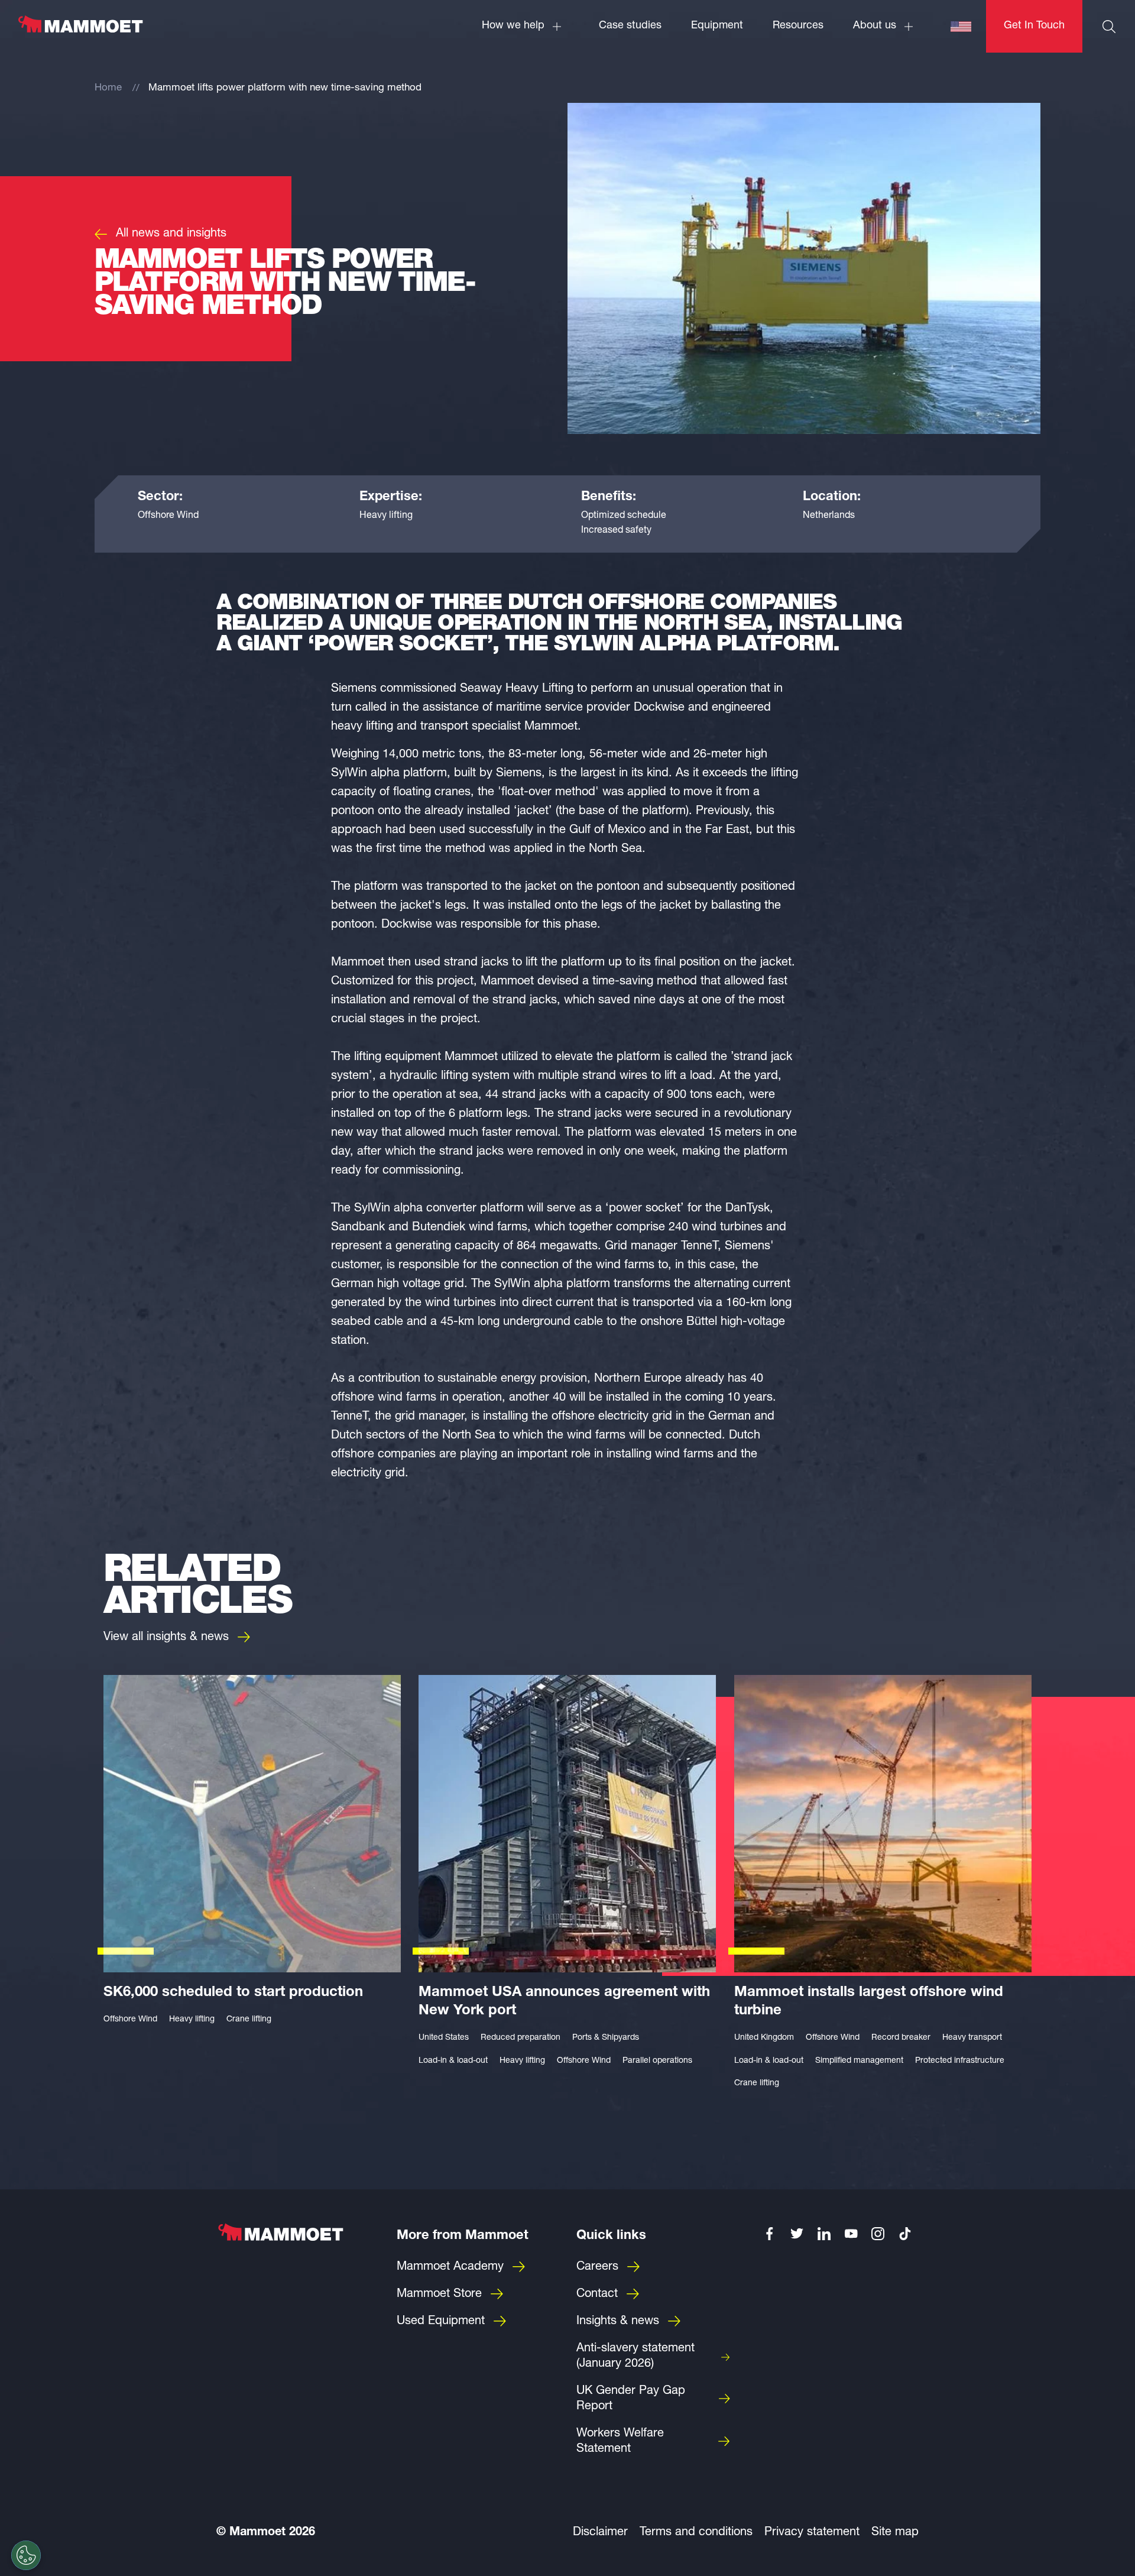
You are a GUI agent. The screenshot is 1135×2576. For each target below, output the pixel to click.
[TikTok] (905, 2234)
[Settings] (26, 2555)
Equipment (717, 26)
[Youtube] (851, 2234)
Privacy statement (812, 2533)
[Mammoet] (80, 30)
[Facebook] (770, 2234)
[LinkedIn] (824, 2234)
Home (108, 88)
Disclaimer (600, 2533)
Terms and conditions (696, 2533)
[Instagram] (878, 2234)
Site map (895, 2533)
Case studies (630, 26)
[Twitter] (797, 2234)
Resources (798, 26)
